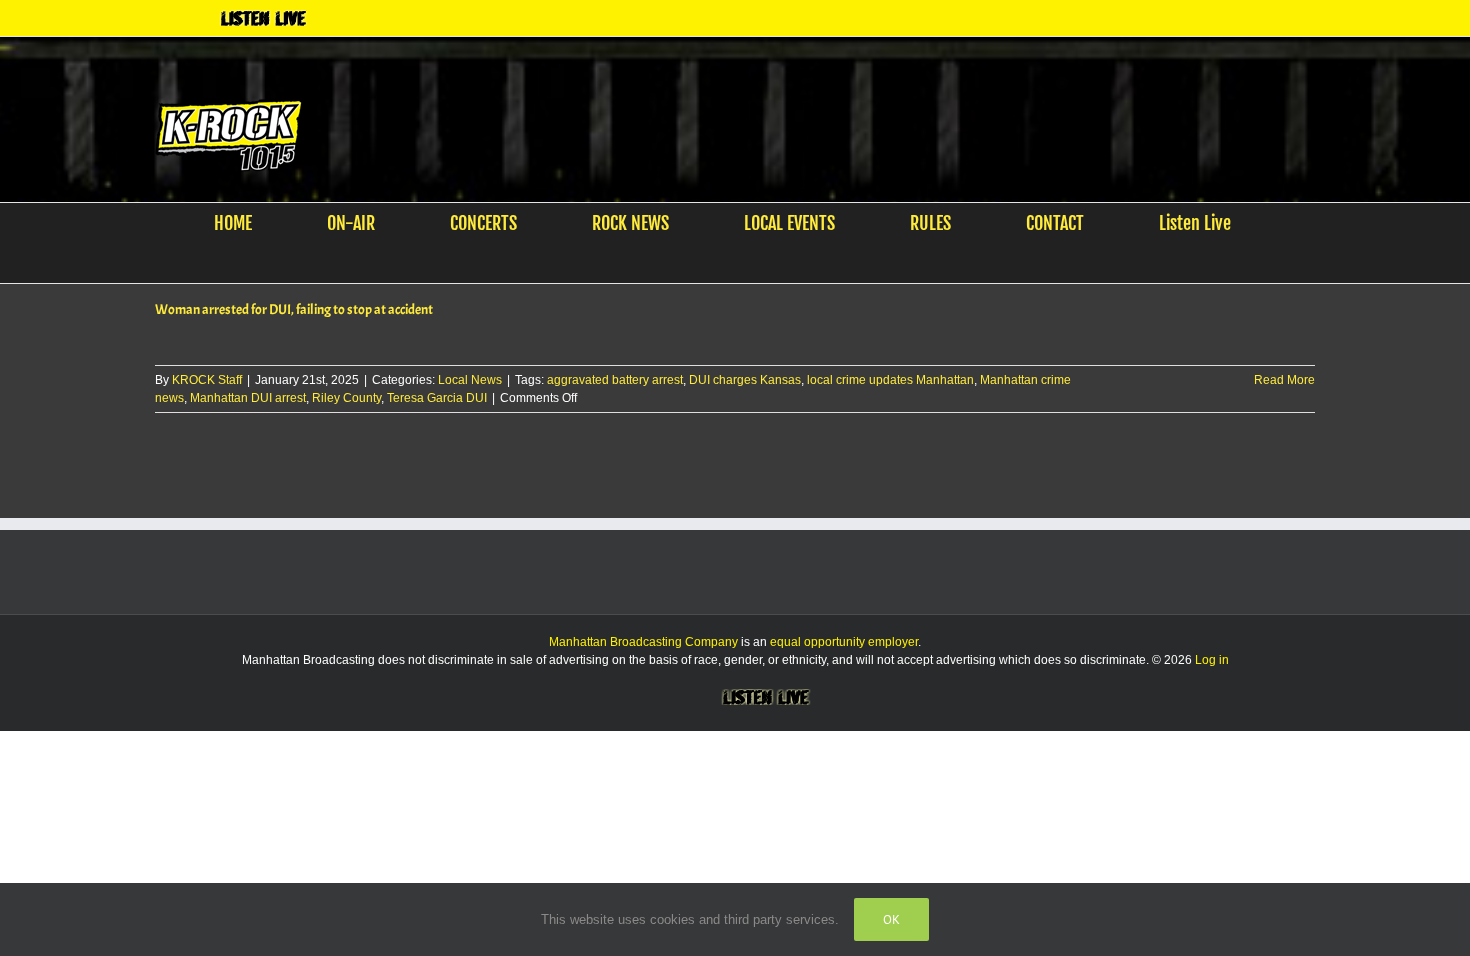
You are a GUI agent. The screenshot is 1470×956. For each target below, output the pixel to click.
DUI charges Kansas (745, 381)
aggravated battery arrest (615, 381)
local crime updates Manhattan (890, 381)
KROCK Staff (207, 381)
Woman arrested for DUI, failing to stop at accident (294, 310)
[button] (722, 264)
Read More (1284, 381)
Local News (470, 381)
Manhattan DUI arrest (248, 399)
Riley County (346, 399)
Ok (891, 919)
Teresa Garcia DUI (437, 399)
